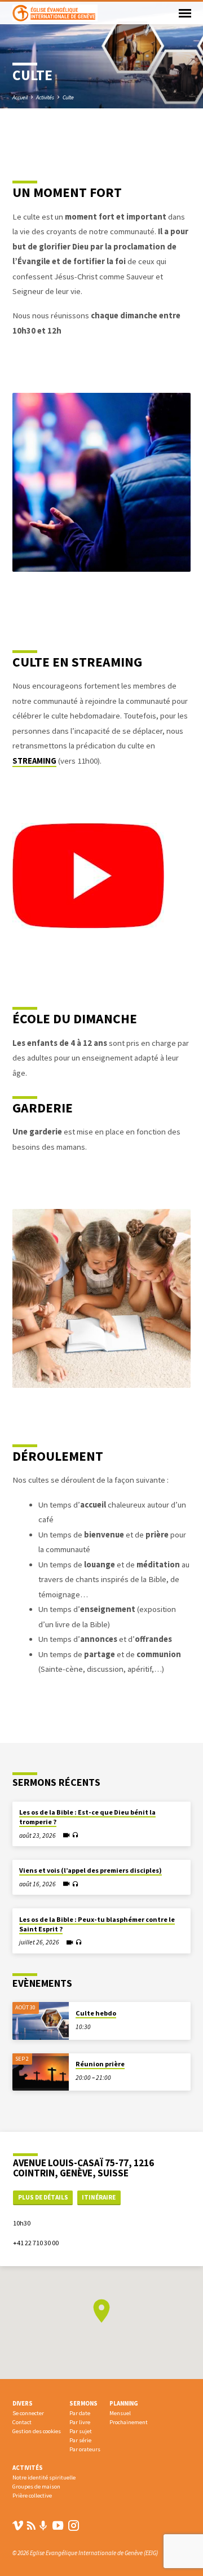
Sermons (83, 2403)
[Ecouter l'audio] (75, 1835)
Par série (80, 2440)
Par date (80, 2413)
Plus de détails (43, 2197)
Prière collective (32, 2496)
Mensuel (120, 2413)
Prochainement (129, 2422)
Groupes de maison (36, 2487)
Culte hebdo (96, 2013)
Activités (45, 97)
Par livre (80, 2422)
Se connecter (28, 2413)
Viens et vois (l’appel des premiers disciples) (91, 1870)
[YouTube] (58, 2525)
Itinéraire (99, 2197)
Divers (23, 2403)
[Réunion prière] (41, 2072)
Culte (68, 97)
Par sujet (81, 2431)
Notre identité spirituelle (44, 2478)
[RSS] (31, 2525)
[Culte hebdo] (41, 2021)
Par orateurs (85, 2449)
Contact (22, 2422)
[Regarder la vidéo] (66, 1835)
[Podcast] (43, 2526)
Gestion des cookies (37, 2431)
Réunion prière (100, 2064)
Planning (124, 2403)
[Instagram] (74, 2525)
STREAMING (34, 761)
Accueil (20, 97)
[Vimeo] (18, 2525)
